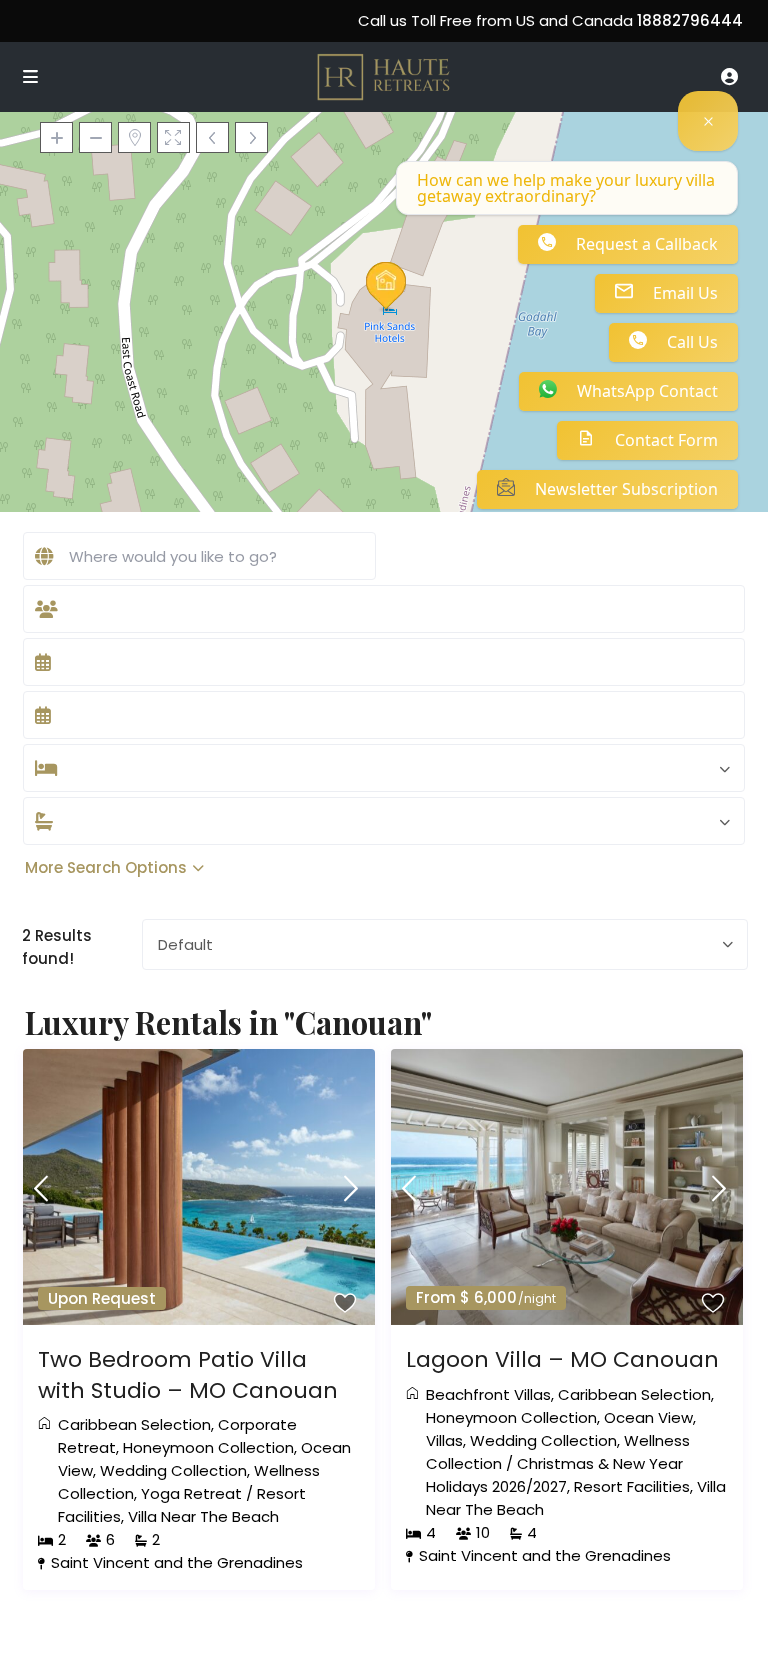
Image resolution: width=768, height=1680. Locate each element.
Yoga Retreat (191, 1493)
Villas (444, 1440)
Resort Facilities (632, 1486)
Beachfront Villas (488, 1394)
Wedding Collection (173, 1470)
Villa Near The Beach (203, 1516)
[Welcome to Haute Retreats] (708, 121)
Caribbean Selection (134, 1424)
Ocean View (648, 1417)
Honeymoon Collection (208, 1447)
